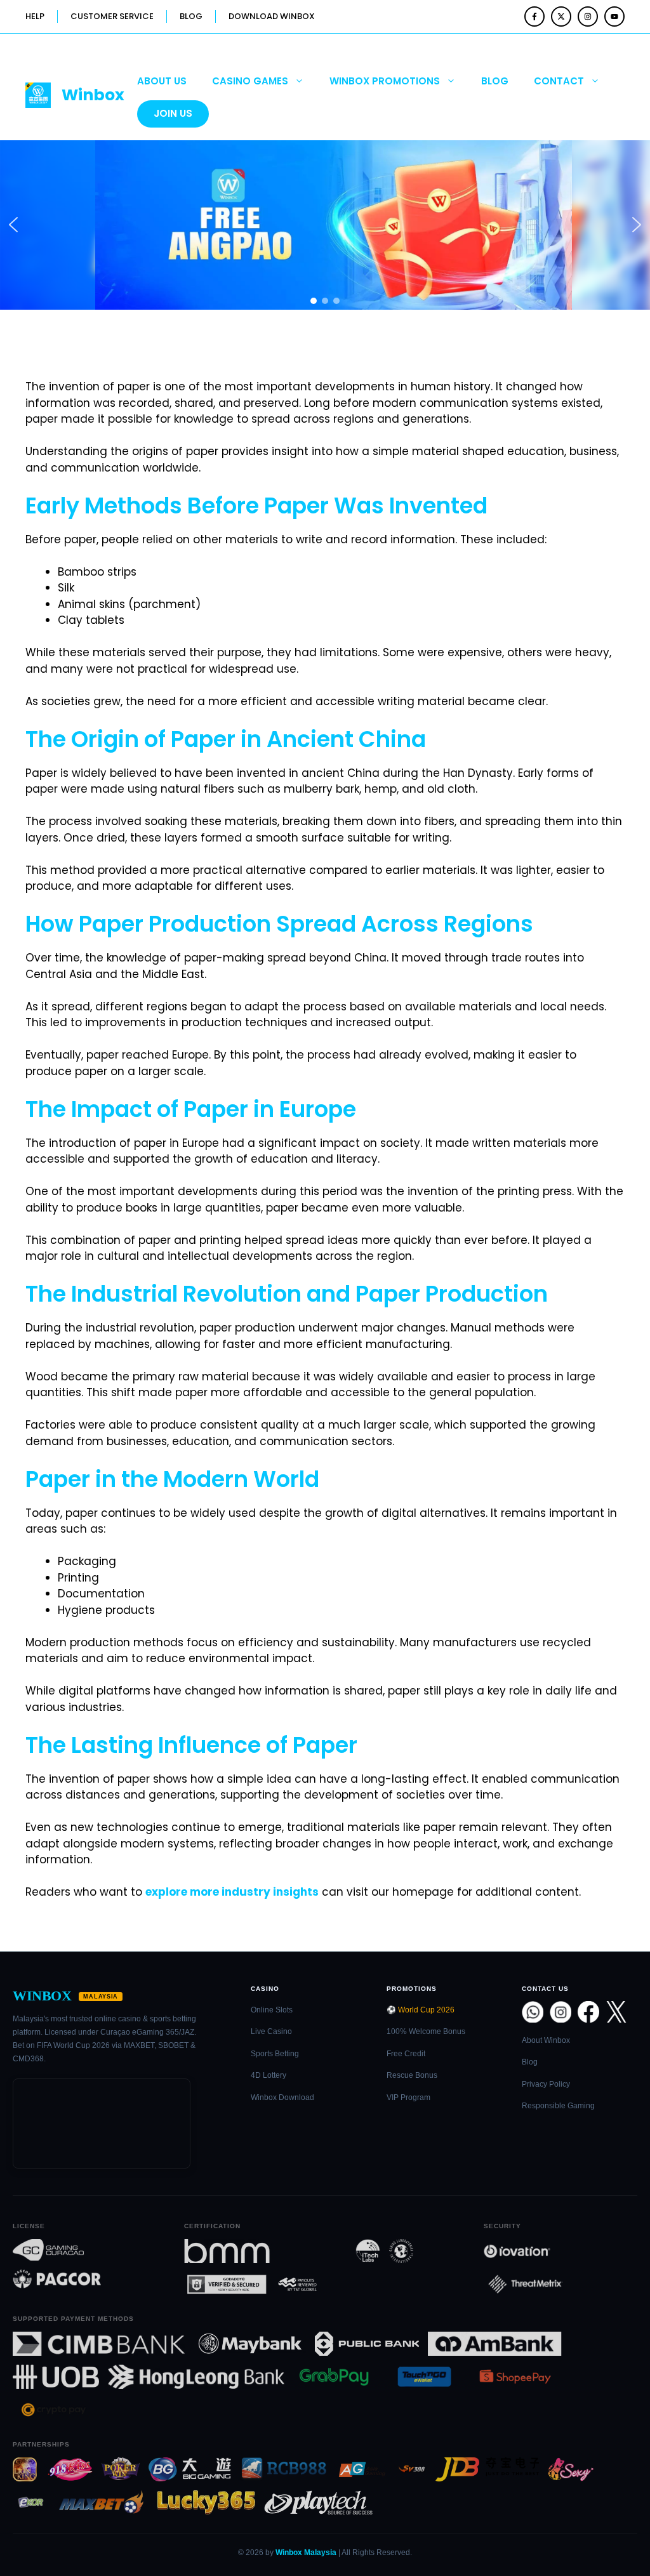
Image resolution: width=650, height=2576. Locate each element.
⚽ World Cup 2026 (421, 2010)
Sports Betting (275, 2054)
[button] (13, 225)
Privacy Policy (546, 2084)
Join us (173, 113)
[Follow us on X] (561, 17)
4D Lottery (269, 2075)
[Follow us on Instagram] (588, 17)
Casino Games (250, 81)
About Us (162, 81)
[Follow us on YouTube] (614, 17)
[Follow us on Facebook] (534, 17)
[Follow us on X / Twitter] (616, 2012)
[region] (325, 225)
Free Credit (406, 2054)
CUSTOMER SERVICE (112, 16)
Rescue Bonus (412, 2075)
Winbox (93, 95)
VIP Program (408, 2097)
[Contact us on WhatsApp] (533, 2012)
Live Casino (271, 2031)
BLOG (191, 16)
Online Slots (272, 2010)
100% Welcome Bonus (426, 2031)
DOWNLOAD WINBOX (272, 16)
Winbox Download (282, 2097)
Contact (559, 81)
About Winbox (546, 2040)
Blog (495, 81)
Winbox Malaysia (306, 2553)
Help (35, 16)
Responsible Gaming (558, 2106)
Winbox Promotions (385, 81)
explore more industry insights (232, 1892)
